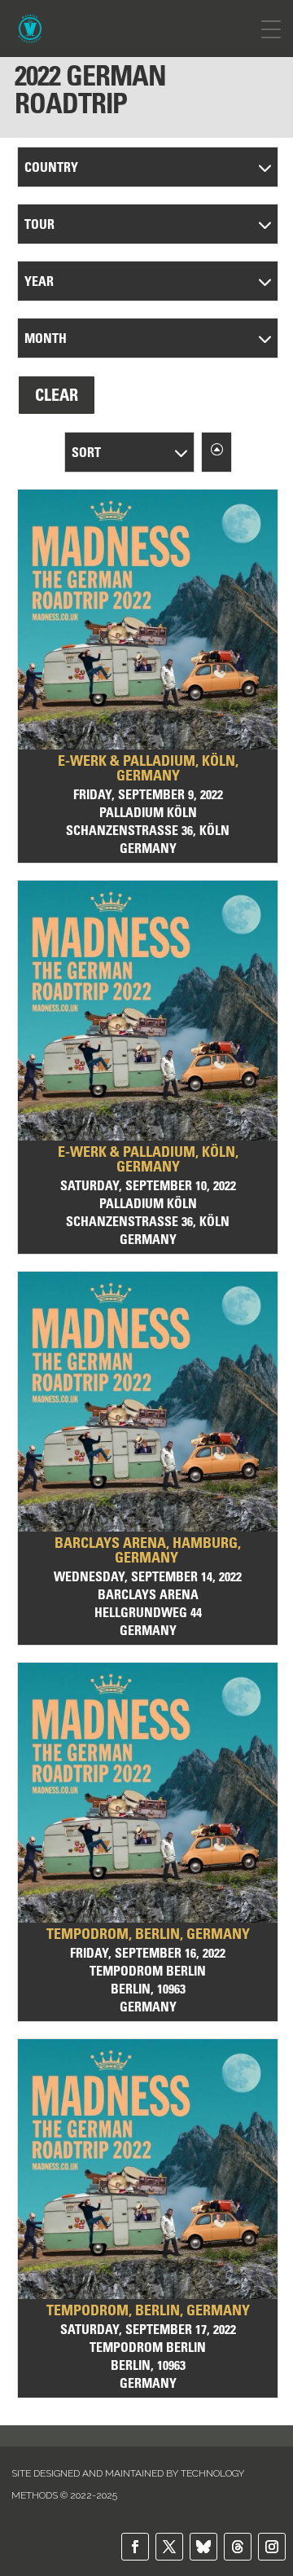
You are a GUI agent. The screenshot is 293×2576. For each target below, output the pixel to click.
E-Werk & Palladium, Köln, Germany (148, 768)
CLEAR (57, 395)
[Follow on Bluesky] (203, 2547)
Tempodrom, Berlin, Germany (148, 1934)
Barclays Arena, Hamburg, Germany (148, 1550)
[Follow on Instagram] (272, 2547)
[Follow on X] (169, 2547)
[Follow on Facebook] (135, 2547)
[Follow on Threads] (238, 2547)
